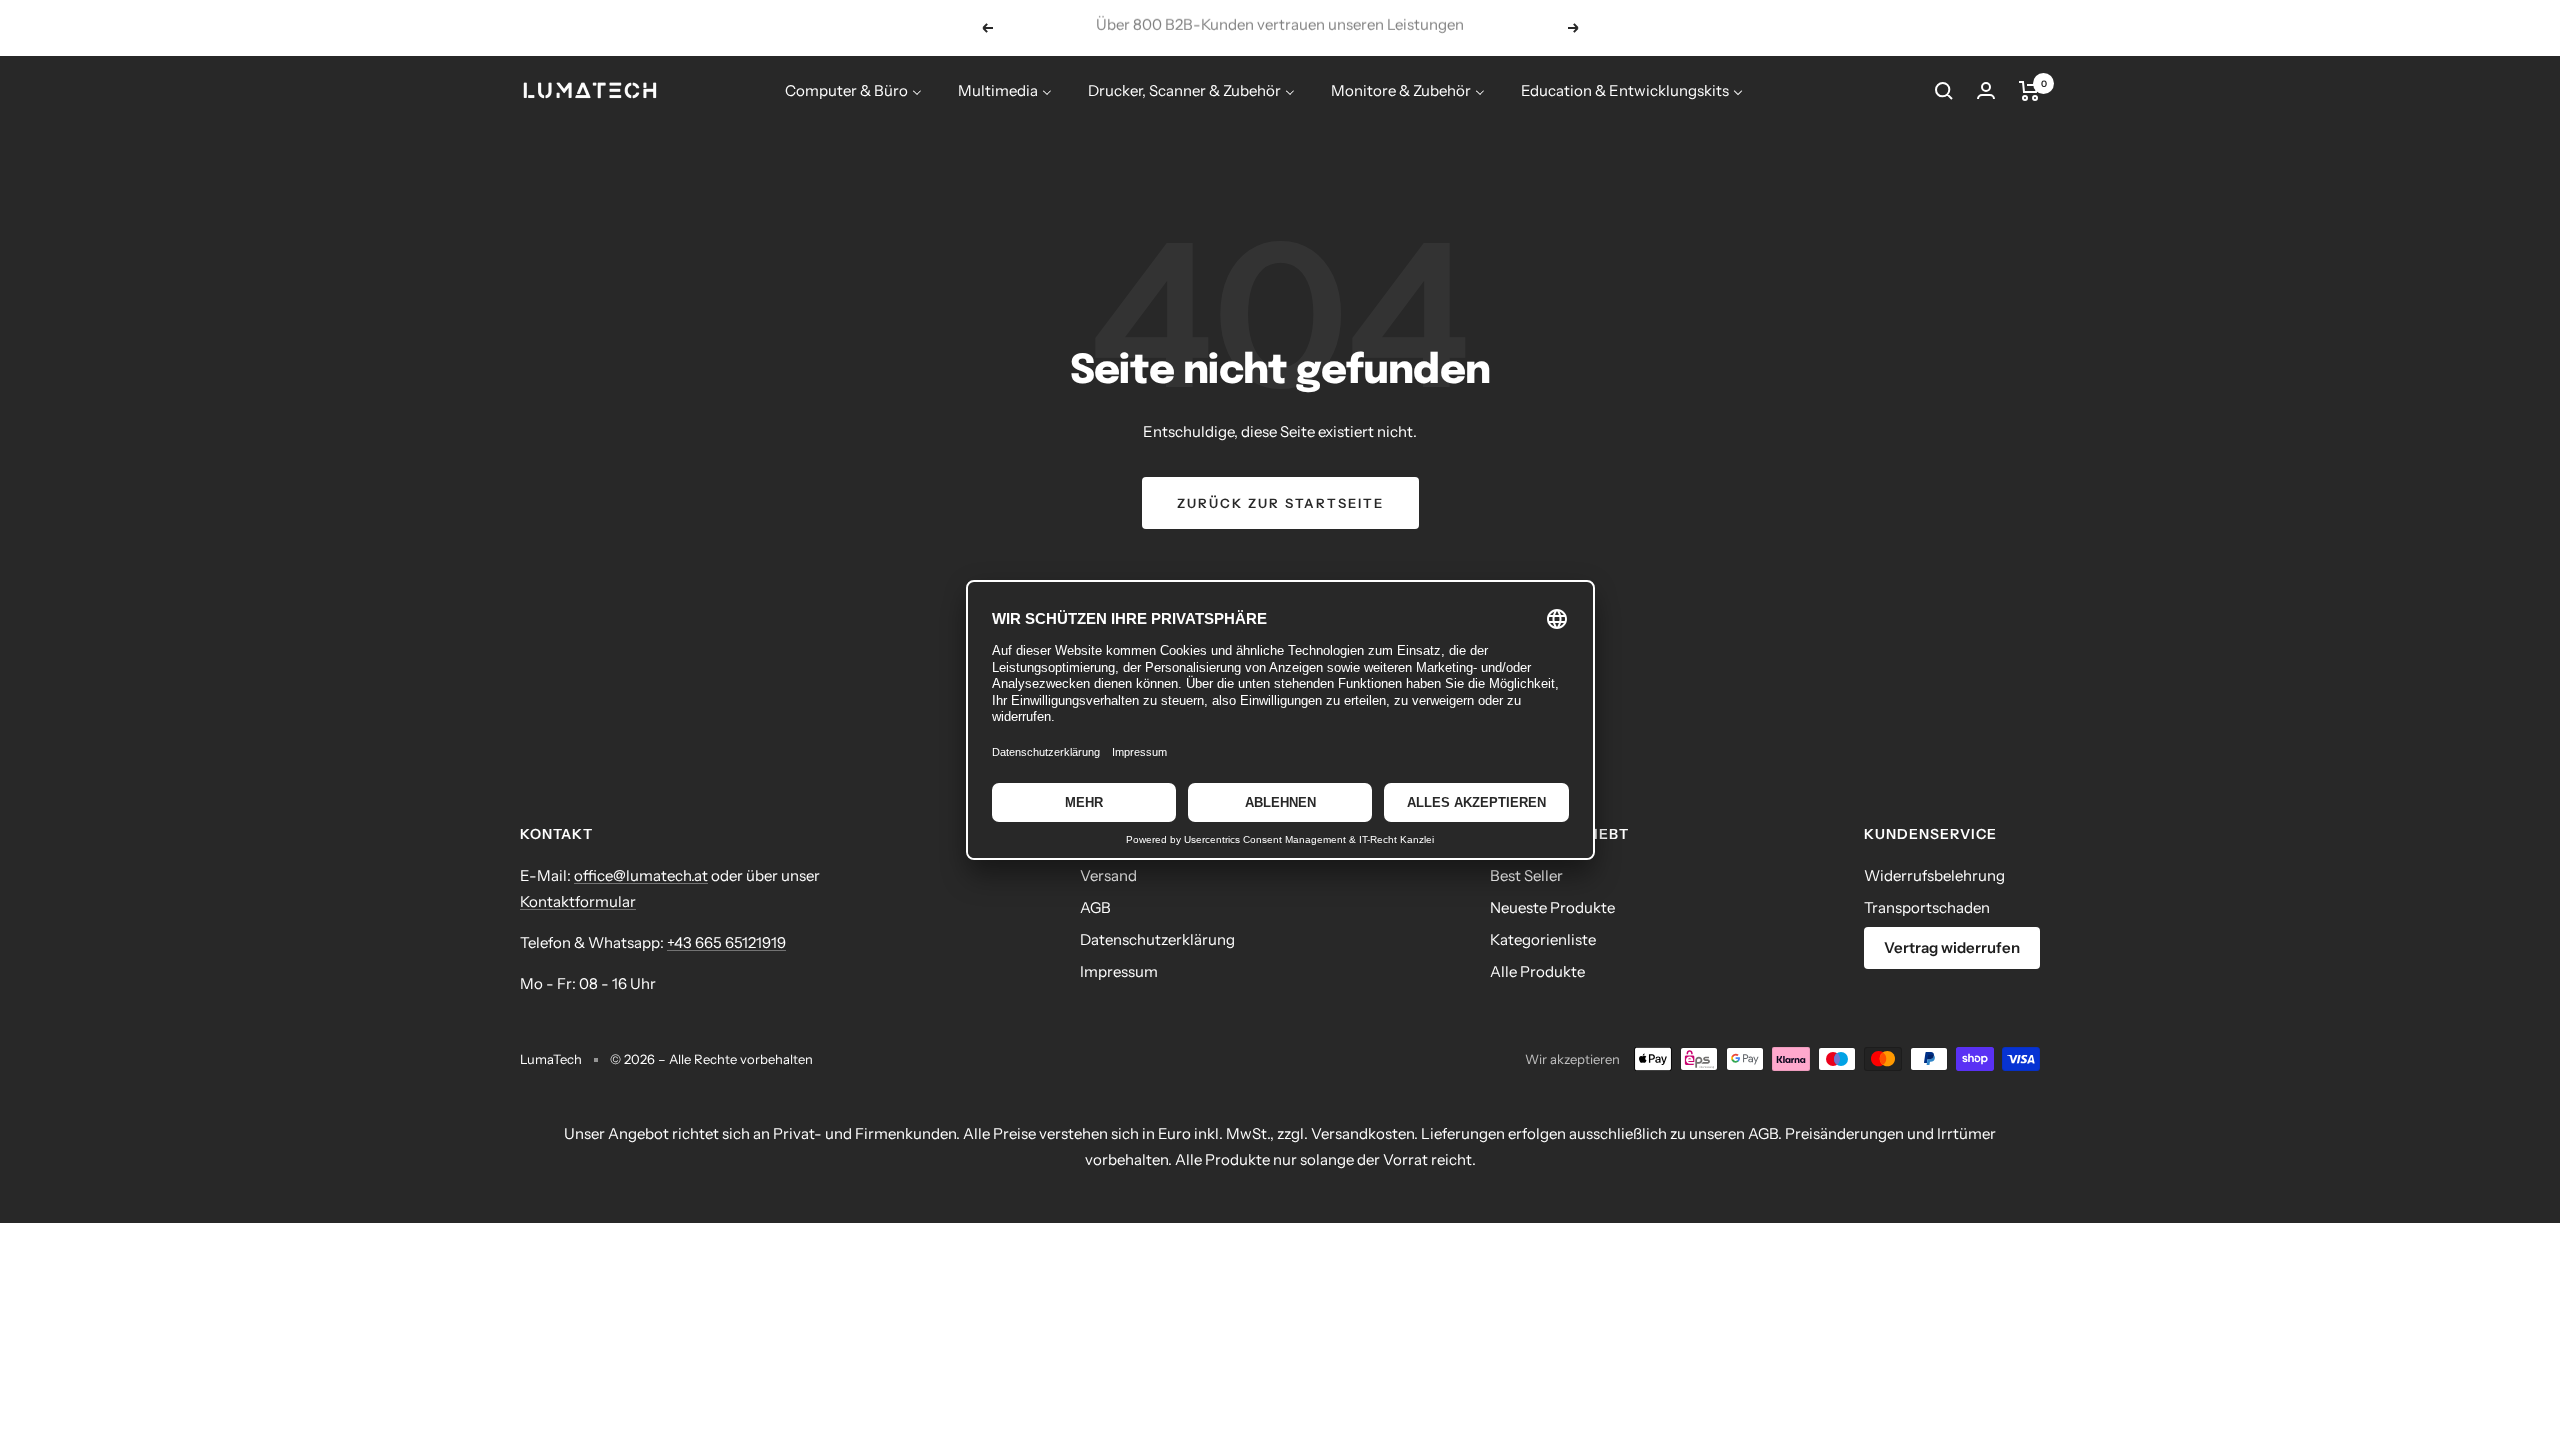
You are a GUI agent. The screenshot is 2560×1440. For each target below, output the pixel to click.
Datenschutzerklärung (1157, 939)
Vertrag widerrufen (1952, 947)
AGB (1095, 907)
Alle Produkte (1537, 971)
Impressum (1119, 971)
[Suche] (1944, 91)
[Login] (1986, 90)
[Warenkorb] (2029, 91)
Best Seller (1526, 875)
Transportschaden (1927, 907)
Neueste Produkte (1552, 907)
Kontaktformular (578, 901)
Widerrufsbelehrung (1934, 875)
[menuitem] (853, 90)
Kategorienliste (1543, 939)
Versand (1108, 875)
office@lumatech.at (641, 875)
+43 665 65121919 (726, 942)
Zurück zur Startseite (1280, 503)
